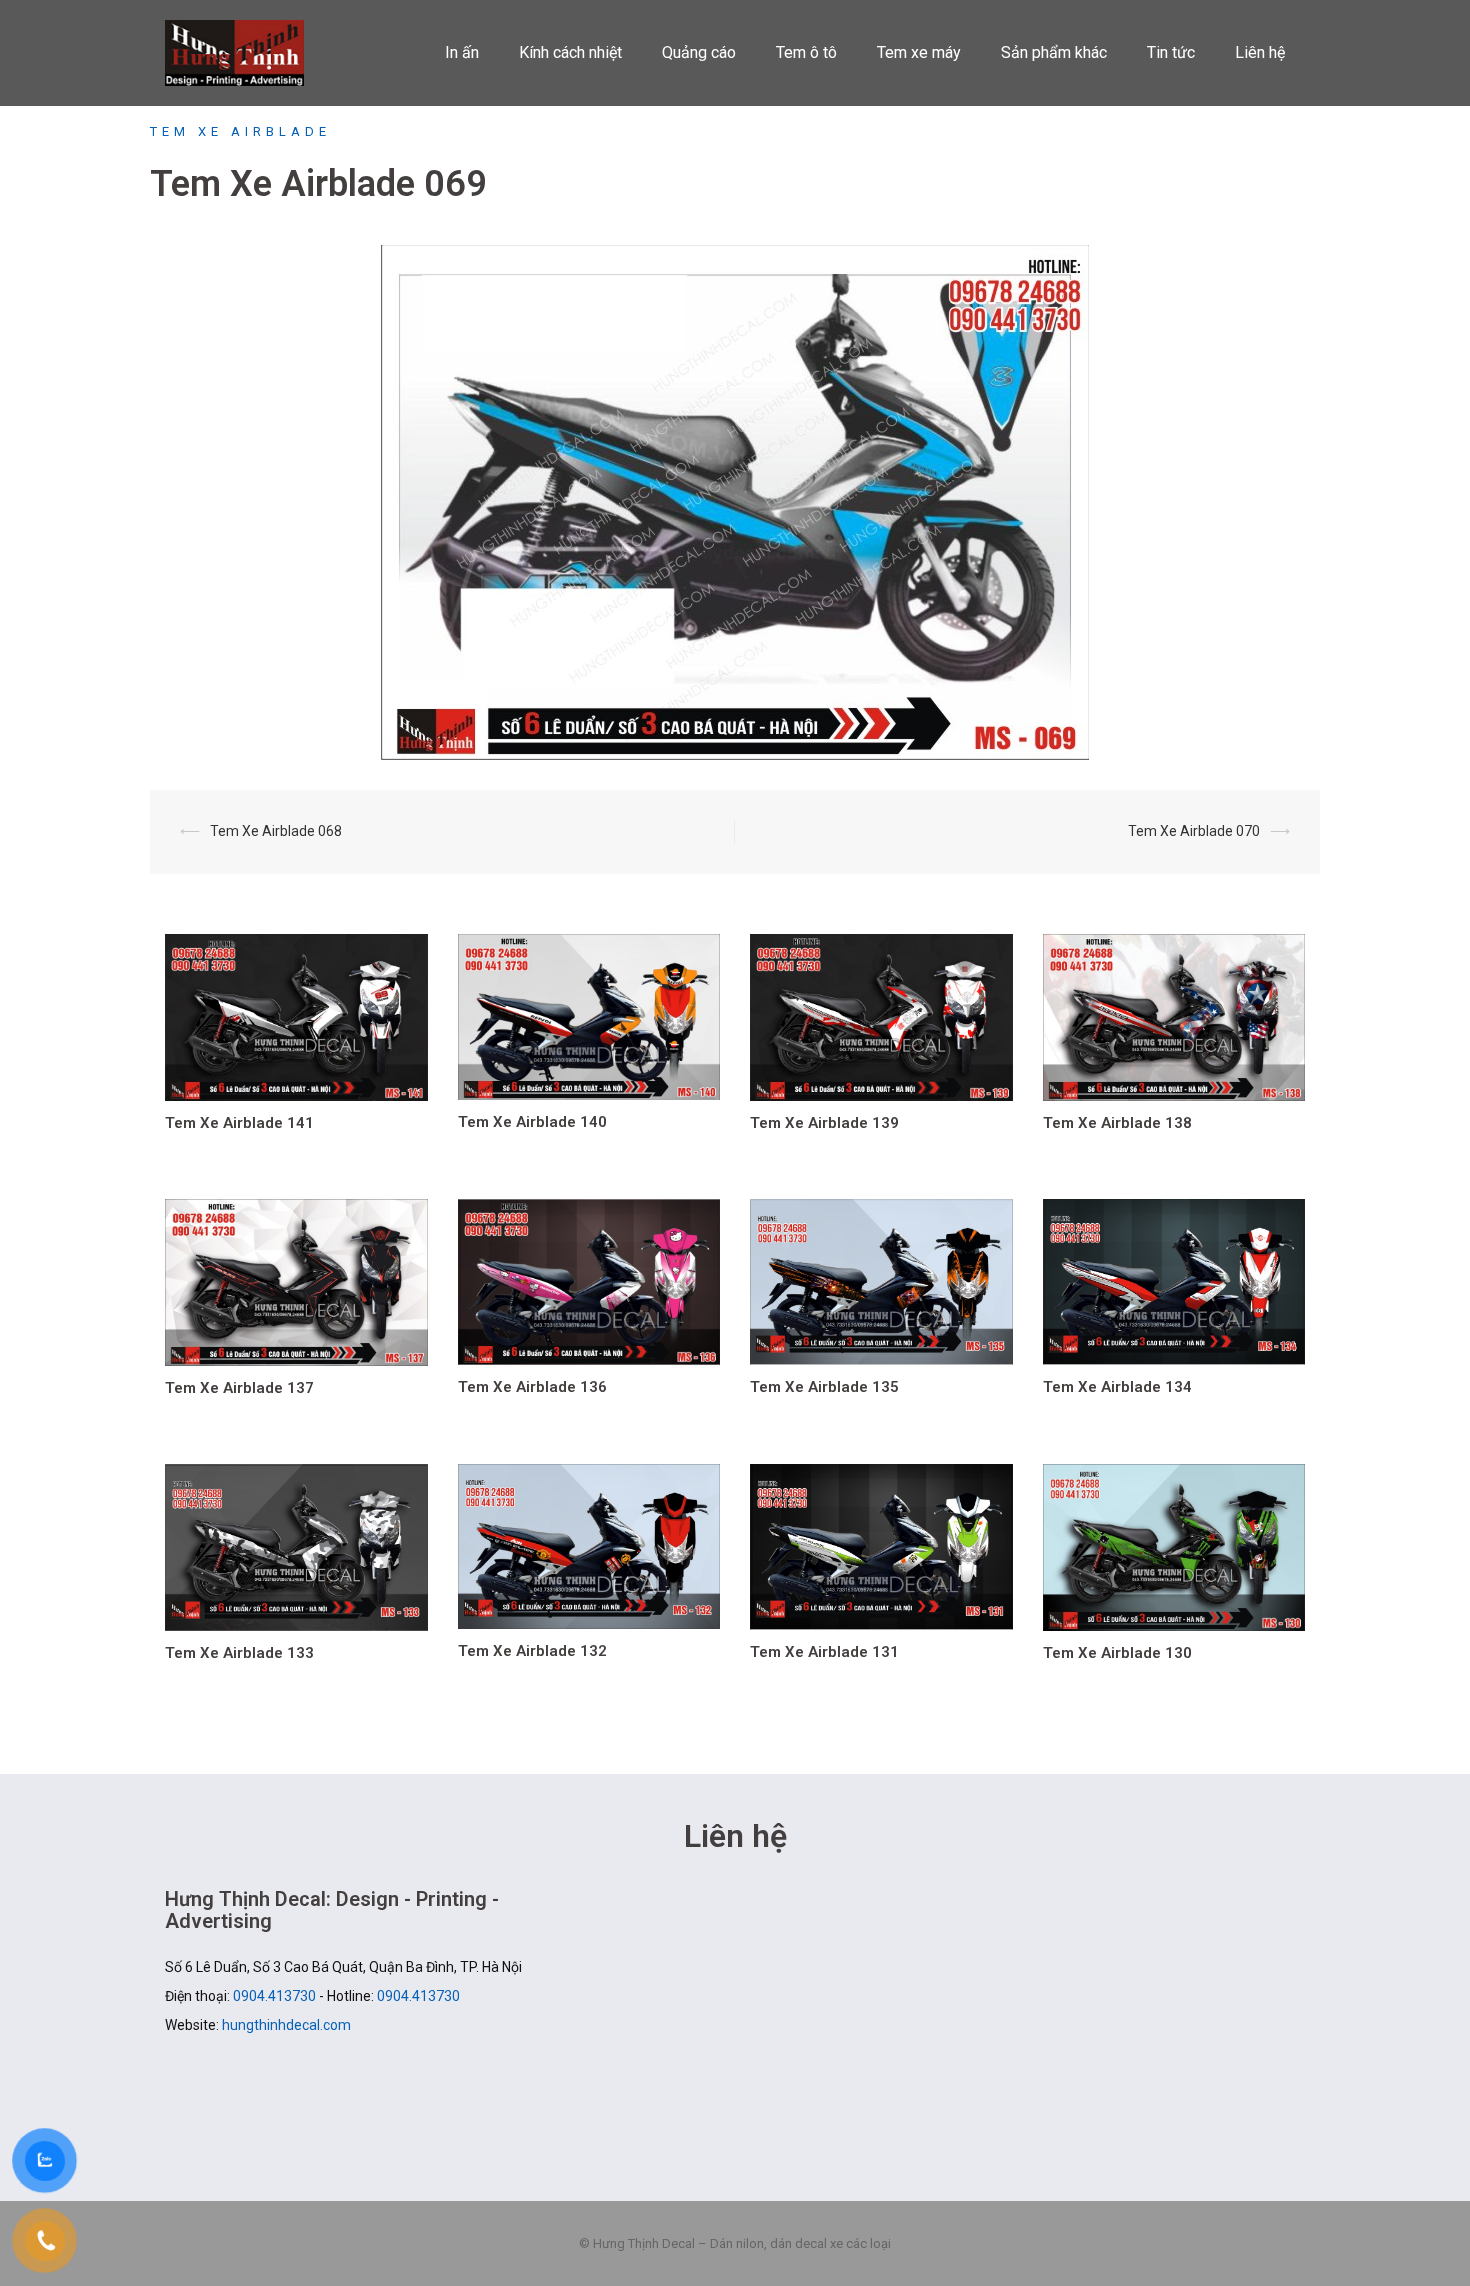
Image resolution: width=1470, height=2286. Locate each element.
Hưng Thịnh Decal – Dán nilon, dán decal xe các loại (247, 53)
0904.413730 (274, 1996)
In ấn (462, 52)
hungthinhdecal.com (286, 2025)
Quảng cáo (699, 52)
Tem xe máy (919, 52)
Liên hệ (1260, 52)
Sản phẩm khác (1054, 52)
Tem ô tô (806, 52)
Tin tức (1171, 52)
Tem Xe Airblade (240, 131)
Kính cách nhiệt (570, 52)
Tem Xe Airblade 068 (276, 831)
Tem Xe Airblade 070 (1194, 831)
